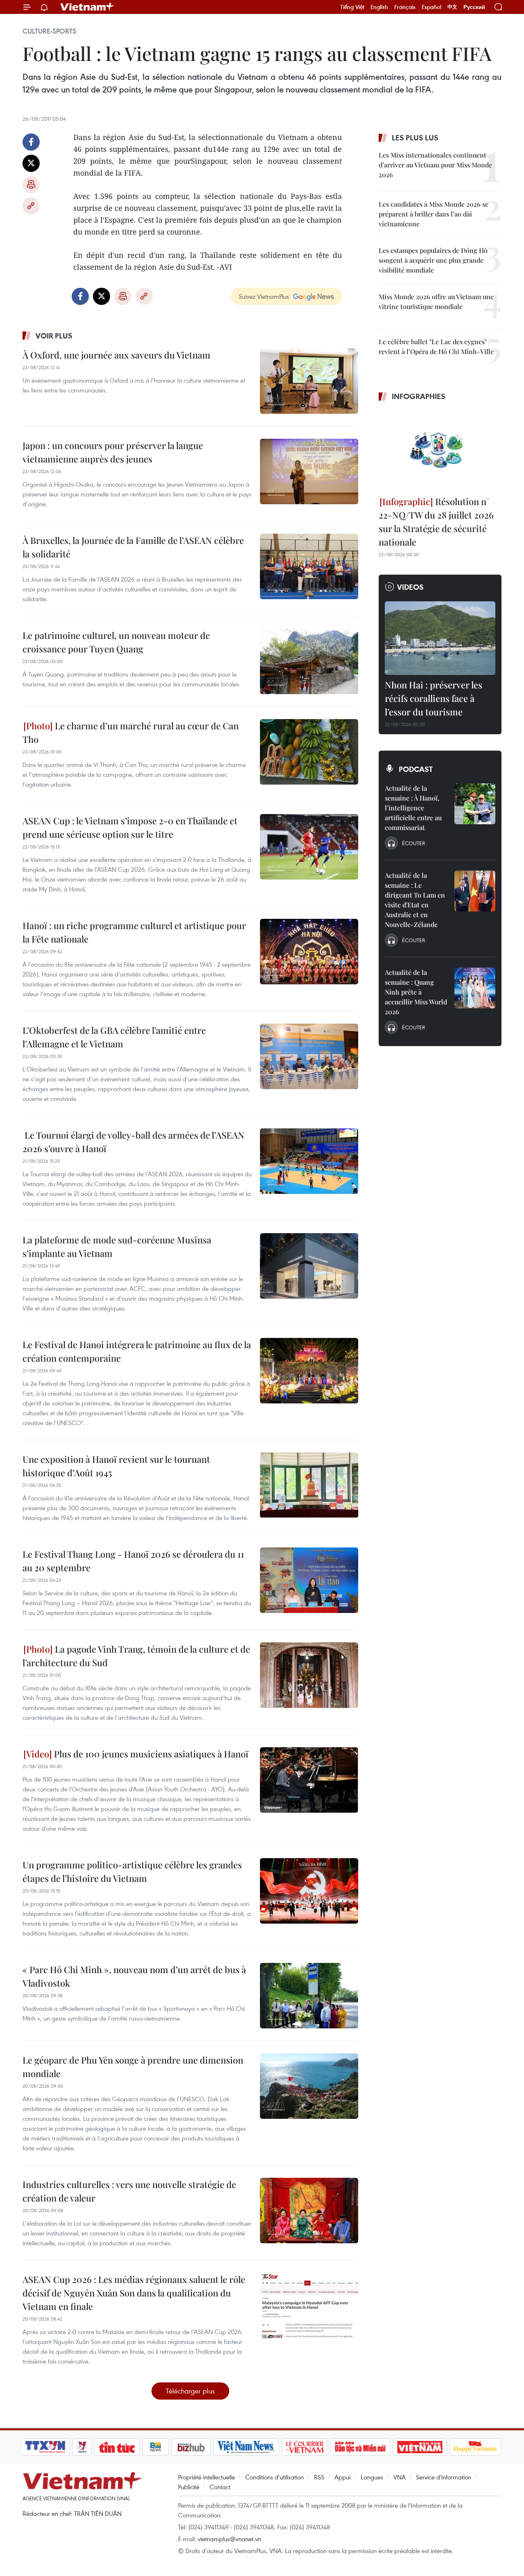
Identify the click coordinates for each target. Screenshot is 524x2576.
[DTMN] (360, 2447)
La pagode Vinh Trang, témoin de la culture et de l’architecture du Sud (136, 1656)
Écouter (413, 843)
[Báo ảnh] (420, 2447)
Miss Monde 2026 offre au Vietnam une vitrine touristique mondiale (436, 301)
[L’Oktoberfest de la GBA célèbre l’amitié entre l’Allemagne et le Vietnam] (309, 1056)
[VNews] (82, 2447)
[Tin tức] (117, 2447)
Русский (474, 7)
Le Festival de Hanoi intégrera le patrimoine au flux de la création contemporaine (137, 1351)
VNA (400, 2477)
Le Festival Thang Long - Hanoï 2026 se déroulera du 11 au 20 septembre (133, 1561)
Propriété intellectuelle (207, 2477)
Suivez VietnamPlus (264, 296)
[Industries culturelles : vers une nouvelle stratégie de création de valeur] (309, 2211)
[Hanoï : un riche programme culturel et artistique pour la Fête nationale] (309, 952)
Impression (31, 185)
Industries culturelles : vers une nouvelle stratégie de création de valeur (129, 2191)
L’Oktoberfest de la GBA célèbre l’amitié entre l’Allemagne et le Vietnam (114, 1037)
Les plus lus (415, 138)
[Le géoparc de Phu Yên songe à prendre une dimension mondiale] (309, 2086)
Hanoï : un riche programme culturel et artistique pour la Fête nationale (134, 932)
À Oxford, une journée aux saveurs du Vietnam (116, 355)
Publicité (189, 2487)
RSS (319, 2477)
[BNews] (156, 2447)
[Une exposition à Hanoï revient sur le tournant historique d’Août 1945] (309, 1485)
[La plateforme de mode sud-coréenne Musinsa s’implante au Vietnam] (309, 1266)
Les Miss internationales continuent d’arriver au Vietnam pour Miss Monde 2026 (435, 165)
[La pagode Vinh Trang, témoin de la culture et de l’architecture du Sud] (309, 1675)
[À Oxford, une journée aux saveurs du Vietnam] (309, 381)
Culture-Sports (49, 31)
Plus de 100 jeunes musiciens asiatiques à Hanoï (150, 1754)
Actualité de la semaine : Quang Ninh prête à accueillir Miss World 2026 (416, 992)
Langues (372, 2477)
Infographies (419, 396)
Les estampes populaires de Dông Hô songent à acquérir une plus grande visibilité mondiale (433, 260)
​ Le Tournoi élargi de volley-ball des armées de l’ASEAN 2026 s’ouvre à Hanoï (133, 1142)
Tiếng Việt (352, 7)
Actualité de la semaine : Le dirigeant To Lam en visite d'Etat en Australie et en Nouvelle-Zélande (415, 900)
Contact (220, 2487)
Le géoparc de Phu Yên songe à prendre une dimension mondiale (133, 2067)
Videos (410, 587)
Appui (342, 2477)
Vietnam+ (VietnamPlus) (88, 7)
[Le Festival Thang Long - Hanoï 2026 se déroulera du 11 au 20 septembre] (309, 1580)
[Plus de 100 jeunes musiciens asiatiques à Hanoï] (309, 1780)
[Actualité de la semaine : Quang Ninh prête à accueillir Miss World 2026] (475, 988)
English (379, 7)
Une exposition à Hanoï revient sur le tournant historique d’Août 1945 (116, 1466)
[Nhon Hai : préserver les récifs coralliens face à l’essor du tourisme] (440, 638)
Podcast (416, 769)
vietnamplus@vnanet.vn (229, 2539)
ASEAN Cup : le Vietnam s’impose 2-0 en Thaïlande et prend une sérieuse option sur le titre (130, 827)
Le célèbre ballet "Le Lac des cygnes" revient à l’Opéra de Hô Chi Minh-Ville (436, 346)
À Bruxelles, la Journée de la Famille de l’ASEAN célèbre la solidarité (133, 547)
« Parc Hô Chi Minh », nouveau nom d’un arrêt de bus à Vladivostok (134, 1976)
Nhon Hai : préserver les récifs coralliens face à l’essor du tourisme (434, 698)
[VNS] (246, 2447)
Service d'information (444, 2477)
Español (431, 7)
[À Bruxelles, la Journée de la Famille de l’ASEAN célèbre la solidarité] (309, 566)
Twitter (31, 163)
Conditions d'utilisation (274, 2477)
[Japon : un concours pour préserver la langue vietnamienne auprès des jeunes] (309, 471)
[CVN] (305, 2447)
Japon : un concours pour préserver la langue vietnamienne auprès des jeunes (113, 452)
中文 (452, 7)
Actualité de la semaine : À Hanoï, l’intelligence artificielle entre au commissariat (413, 808)
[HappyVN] (475, 2447)
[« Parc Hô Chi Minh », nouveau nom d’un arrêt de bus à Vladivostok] (309, 1996)
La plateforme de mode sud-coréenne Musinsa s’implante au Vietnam (117, 1246)
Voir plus (54, 336)
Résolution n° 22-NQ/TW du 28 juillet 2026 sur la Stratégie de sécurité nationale (436, 522)
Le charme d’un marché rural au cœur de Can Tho (131, 732)
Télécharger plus (190, 2391)
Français (405, 7)
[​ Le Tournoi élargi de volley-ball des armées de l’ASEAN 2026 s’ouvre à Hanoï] (309, 1161)
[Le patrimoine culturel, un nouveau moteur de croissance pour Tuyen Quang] (309, 661)
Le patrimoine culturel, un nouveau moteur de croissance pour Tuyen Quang (116, 642)
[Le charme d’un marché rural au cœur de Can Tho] (309, 752)
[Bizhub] (191, 2447)
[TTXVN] (45, 2447)
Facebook (31, 142)
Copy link (31, 206)
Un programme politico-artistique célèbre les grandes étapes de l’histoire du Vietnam (132, 1871)
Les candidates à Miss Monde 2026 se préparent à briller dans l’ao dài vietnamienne (434, 214)
